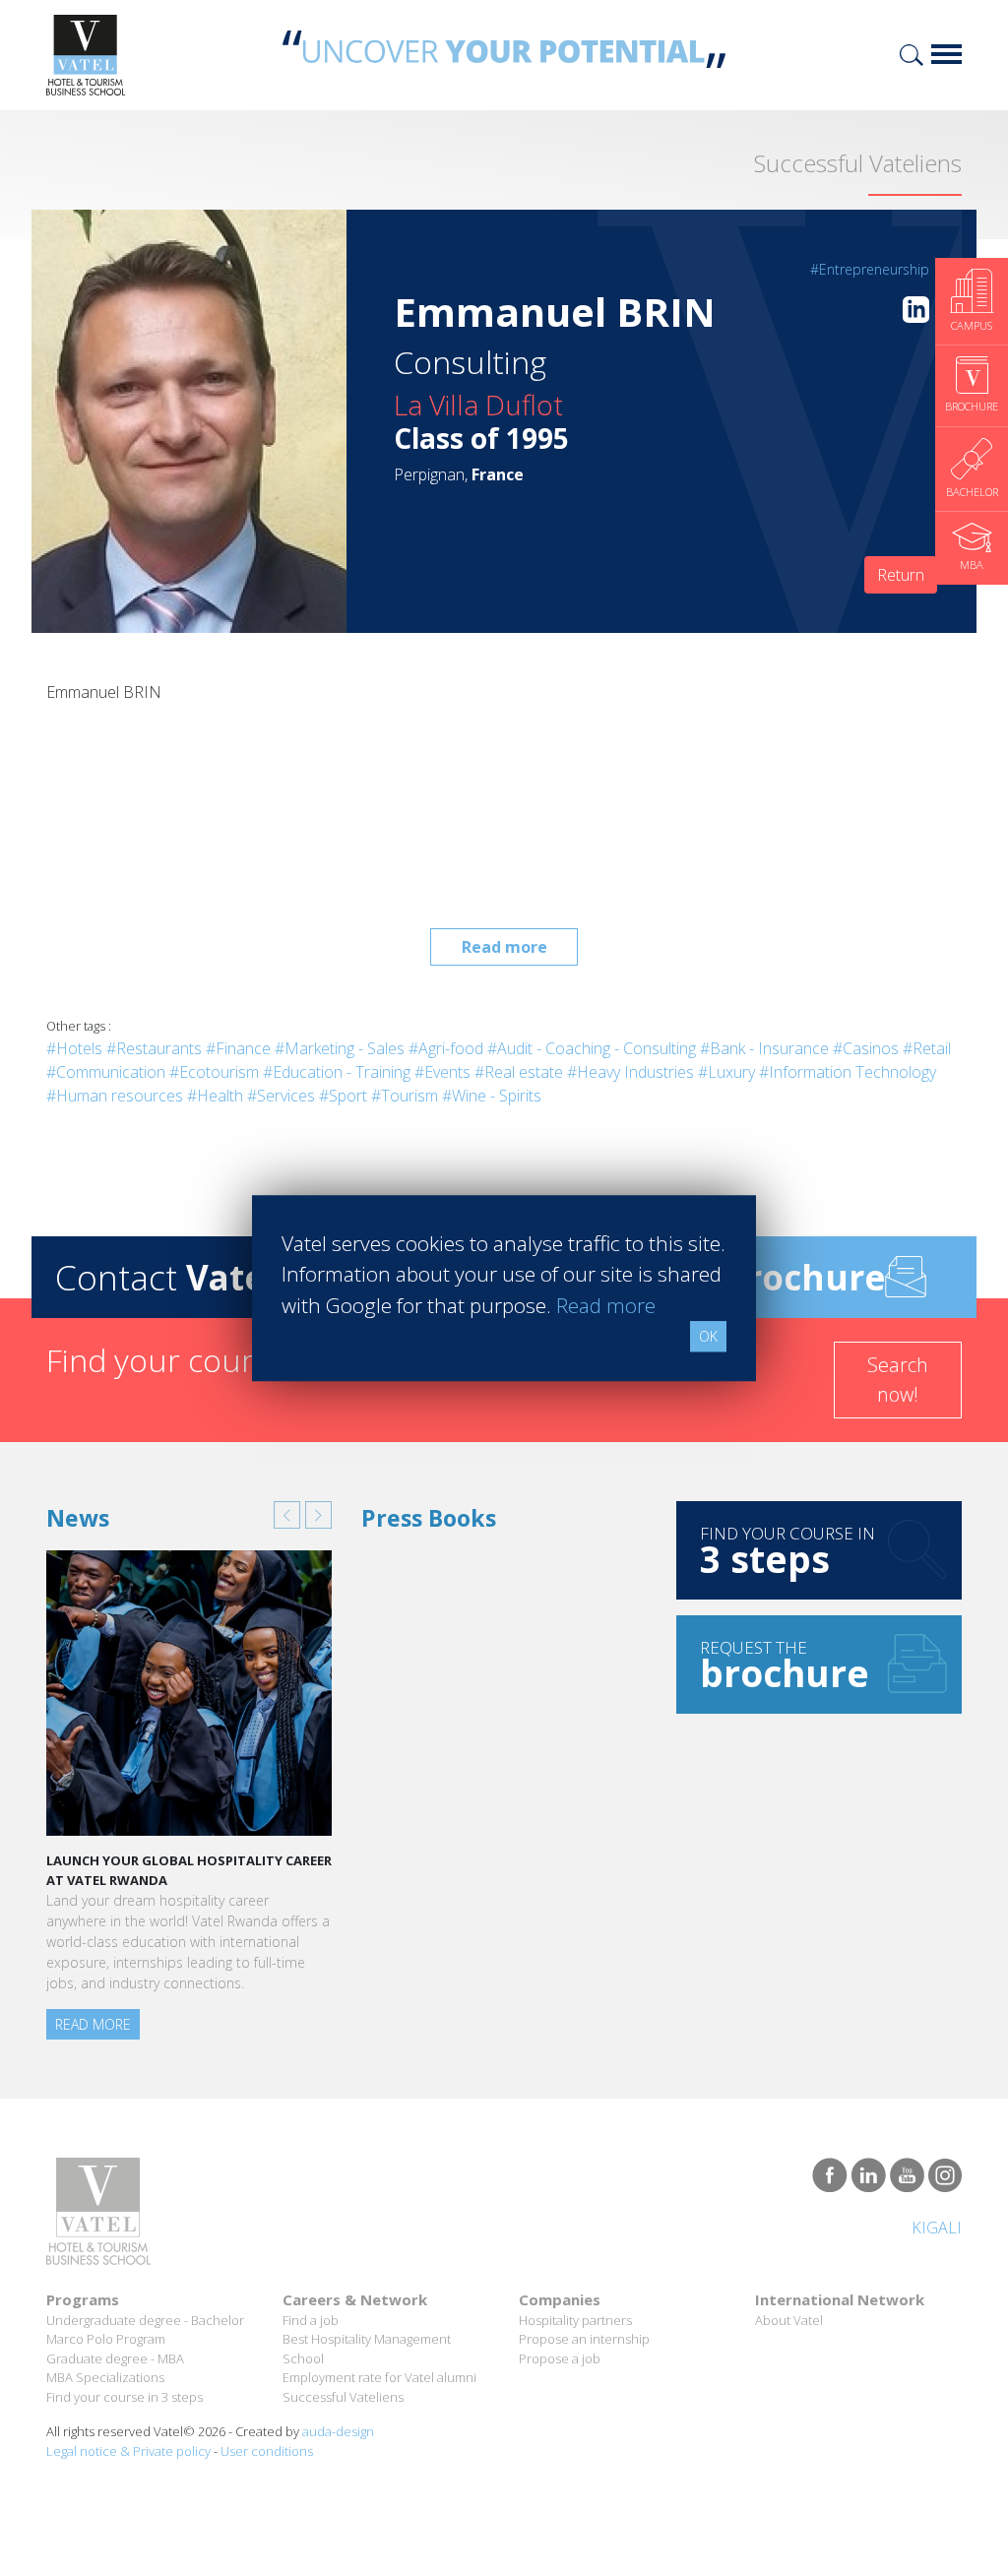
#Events (442, 1072)
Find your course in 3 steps (125, 2397)
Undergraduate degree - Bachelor (145, 2320)
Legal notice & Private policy (128, 2451)
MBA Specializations (105, 2377)
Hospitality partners (575, 2320)
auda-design (338, 2431)
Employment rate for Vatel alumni (379, 2377)
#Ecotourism (214, 1072)
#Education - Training (337, 1072)
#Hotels (74, 1048)
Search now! (898, 1380)
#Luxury (726, 1072)
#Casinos (866, 1048)
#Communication (106, 1072)
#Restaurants (154, 1048)
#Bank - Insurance (764, 1048)
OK (708, 1336)
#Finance (238, 1048)
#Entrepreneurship (870, 269)
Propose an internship (584, 2339)
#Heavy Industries (630, 1072)
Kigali (937, 2228)
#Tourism (405, 1096)
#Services (281, 1096)
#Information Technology (848, 1072)
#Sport (343, 1096)
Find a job (311, 2320)
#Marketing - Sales (340, 1048)
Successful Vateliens (343, 2397)
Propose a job (560, 2358)
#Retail (927, 1048)
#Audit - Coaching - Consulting (592, 1048)
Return (901, 575)
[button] (287, 1515)
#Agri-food (446, 1048)
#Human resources (115, 1096)
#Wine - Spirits (492, 1096)
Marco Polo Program (106, 2339)
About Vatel (789, 2320)
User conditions (267, 2451)
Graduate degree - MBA (115, 2358)
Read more (504, 947)
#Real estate (519, 1072)
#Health (215, 1096)
